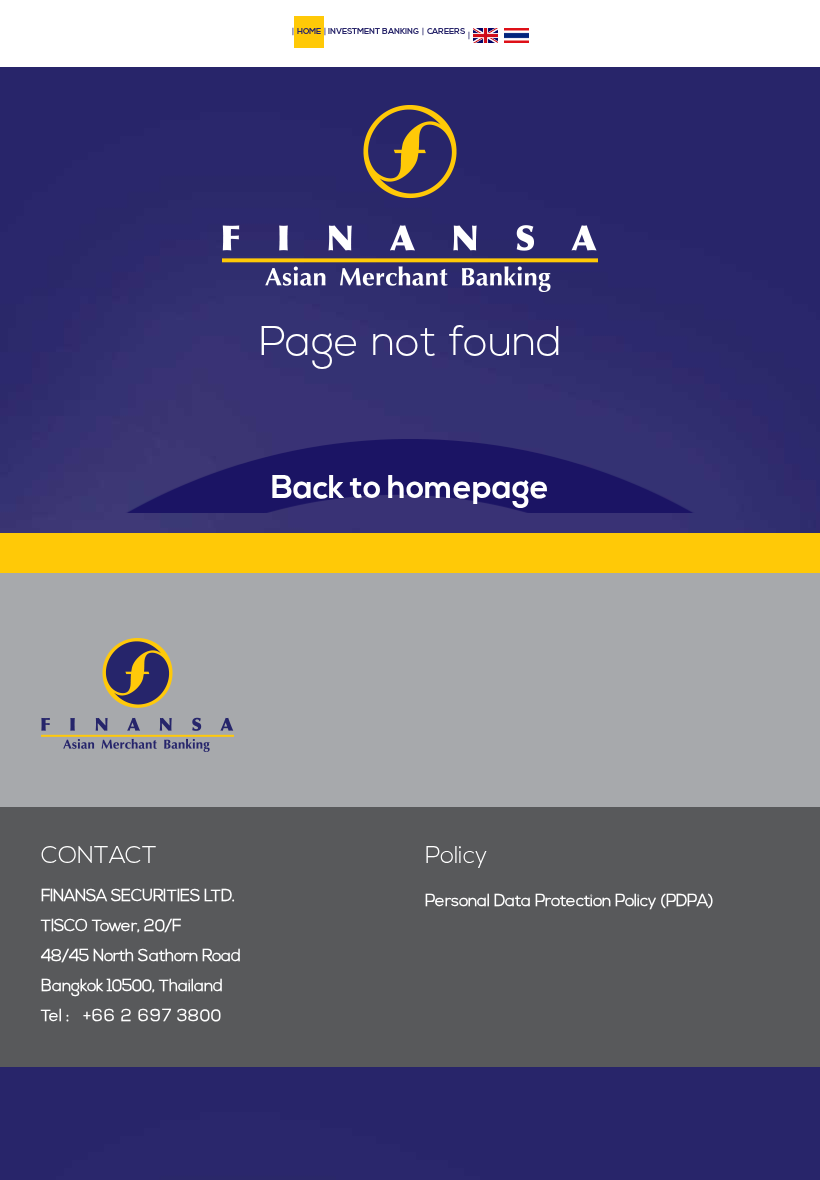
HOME (309, 32)
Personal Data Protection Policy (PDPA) (569, 902)
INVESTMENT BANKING (373, 32)
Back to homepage (410, 490)
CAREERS (446, 32)
